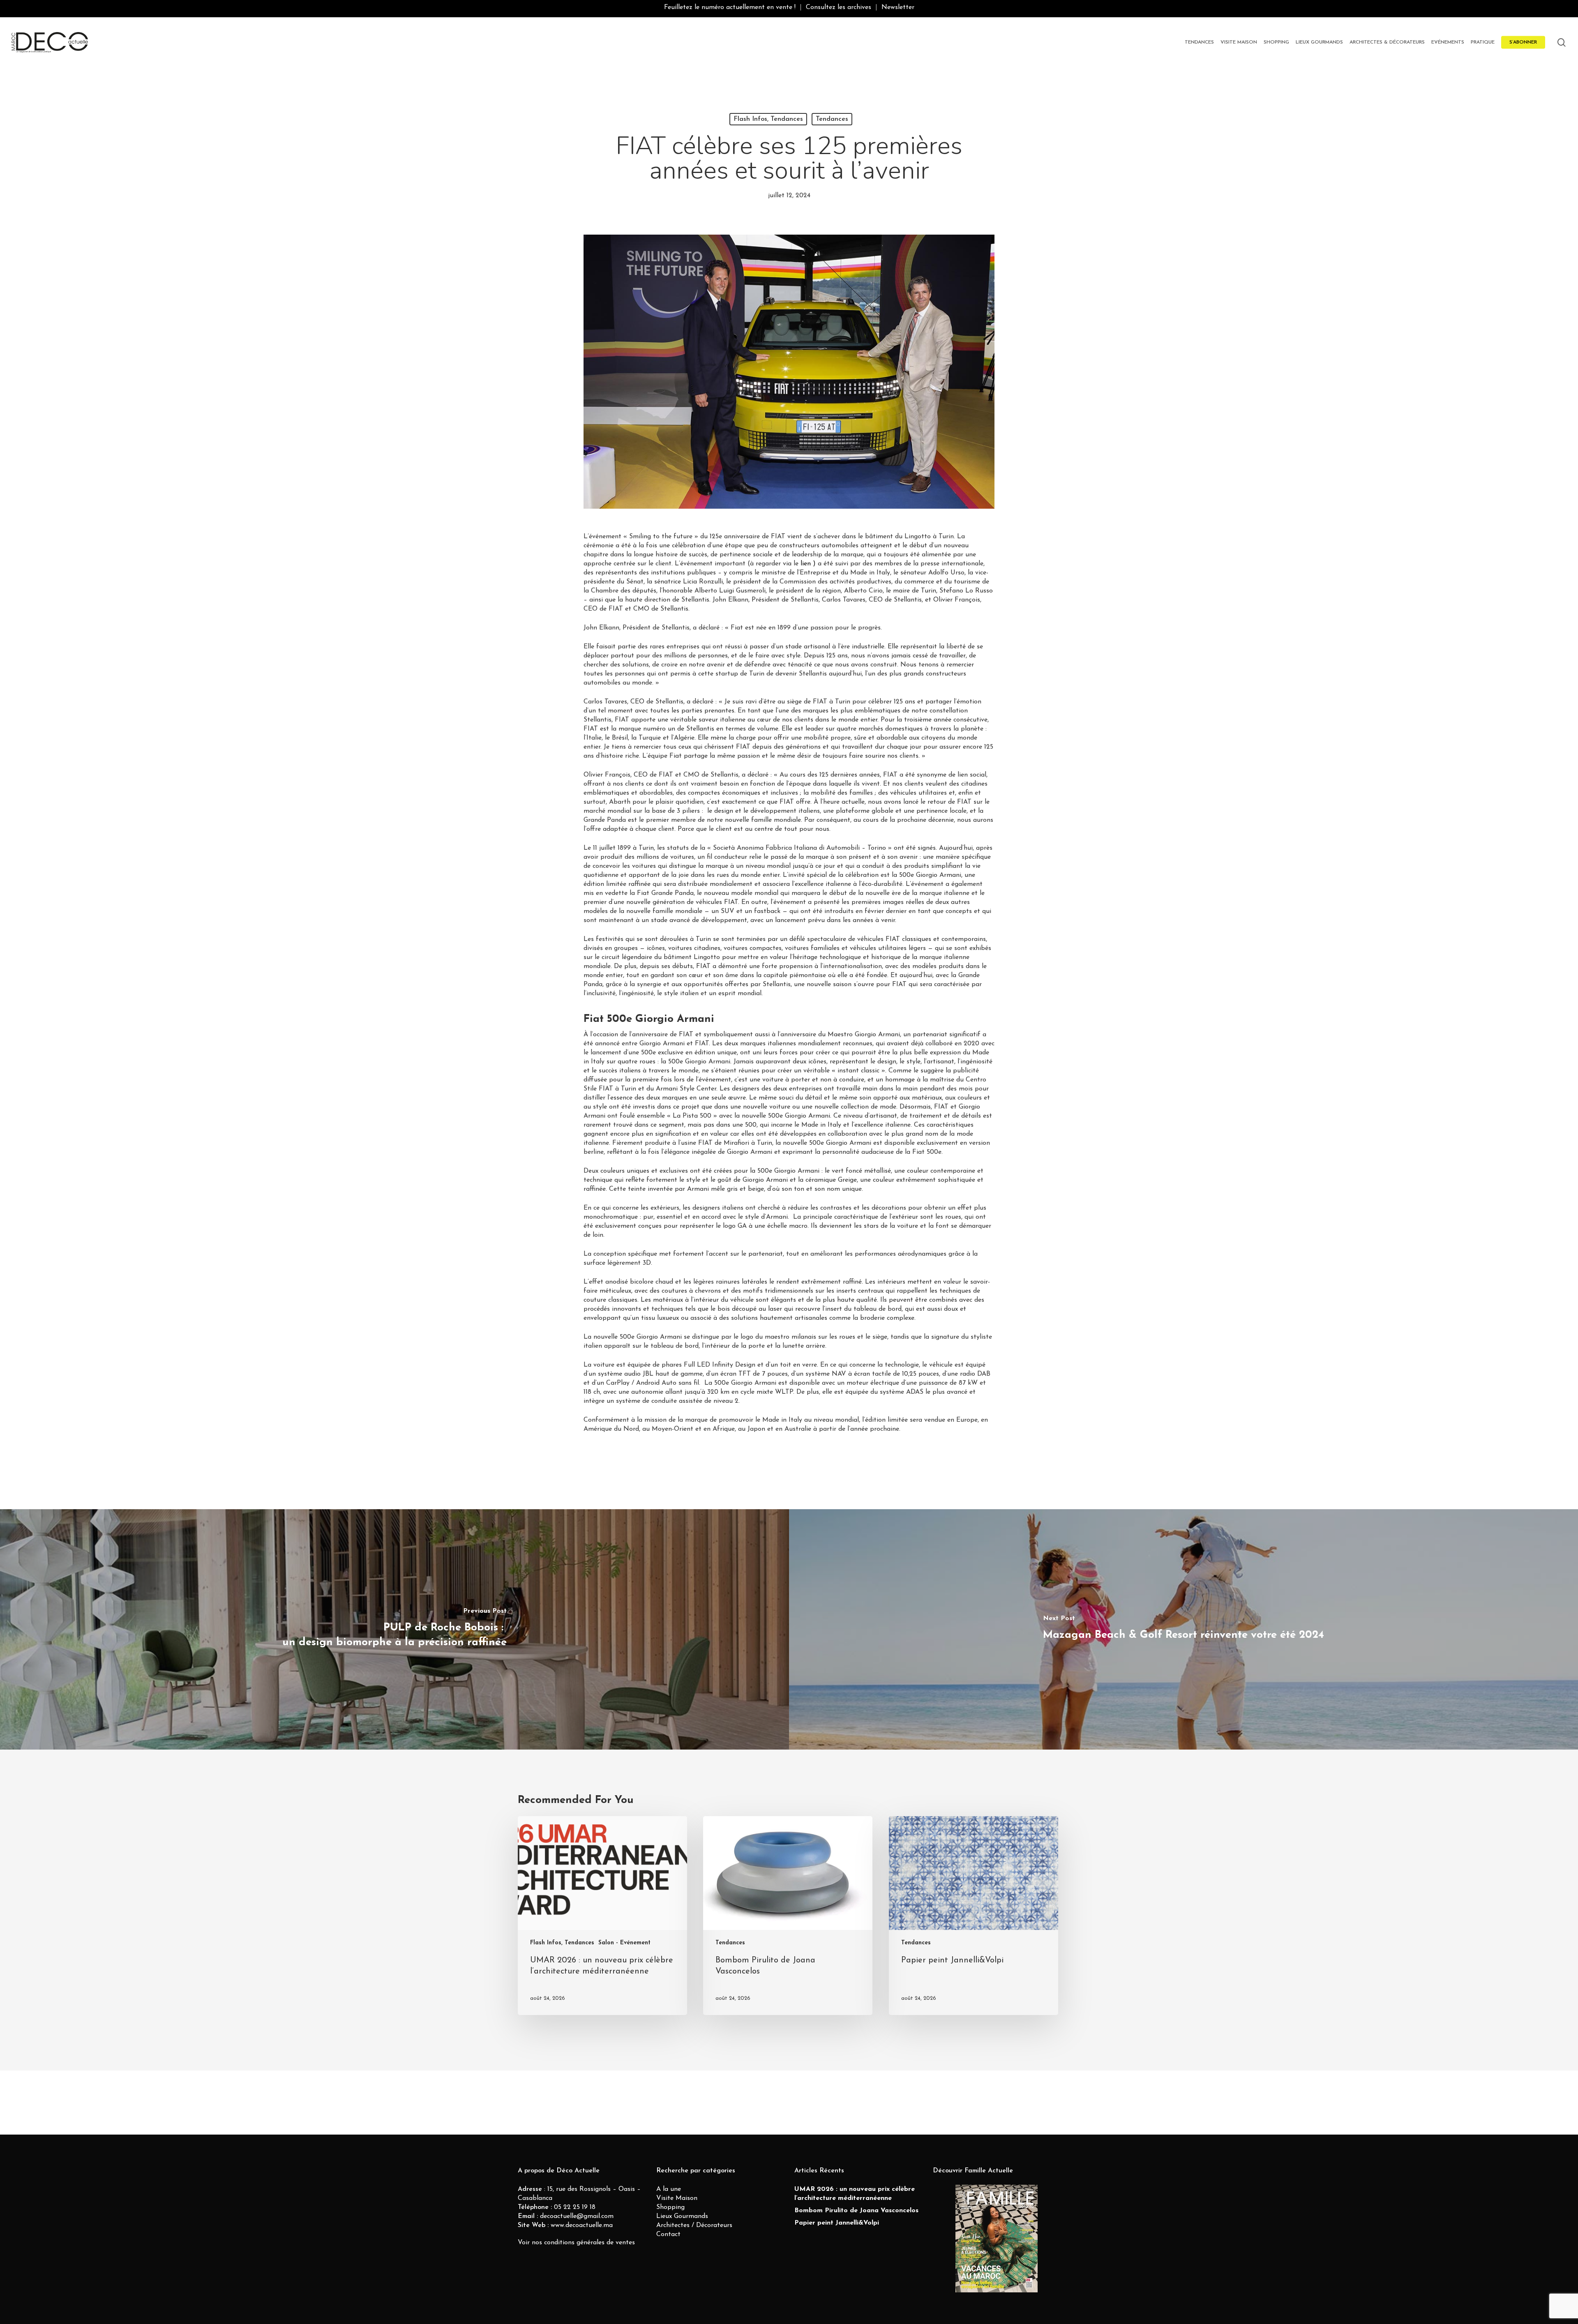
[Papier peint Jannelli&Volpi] (974, 1916)
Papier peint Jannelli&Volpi (837, 2223)
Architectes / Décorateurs (694, 2225)
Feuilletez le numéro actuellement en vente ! (730, 7)
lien (807, 564)
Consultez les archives (839, 7)
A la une (669, 2189)
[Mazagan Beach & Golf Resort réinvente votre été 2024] (1183, 1630)
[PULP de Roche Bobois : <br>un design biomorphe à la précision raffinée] (394, 1630)
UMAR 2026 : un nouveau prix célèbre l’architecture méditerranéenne (855, 2194)
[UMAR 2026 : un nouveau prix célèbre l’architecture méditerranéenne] (602, 1916)
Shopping (670, 2207)
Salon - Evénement (624, 1943)
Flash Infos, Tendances (768, 119)
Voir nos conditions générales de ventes (576, 2243)
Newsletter (898, 7)
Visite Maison (677, 2198)
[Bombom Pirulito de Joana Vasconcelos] (788, 1916)
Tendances (832, 119)
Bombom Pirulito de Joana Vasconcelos (856, 2211)
